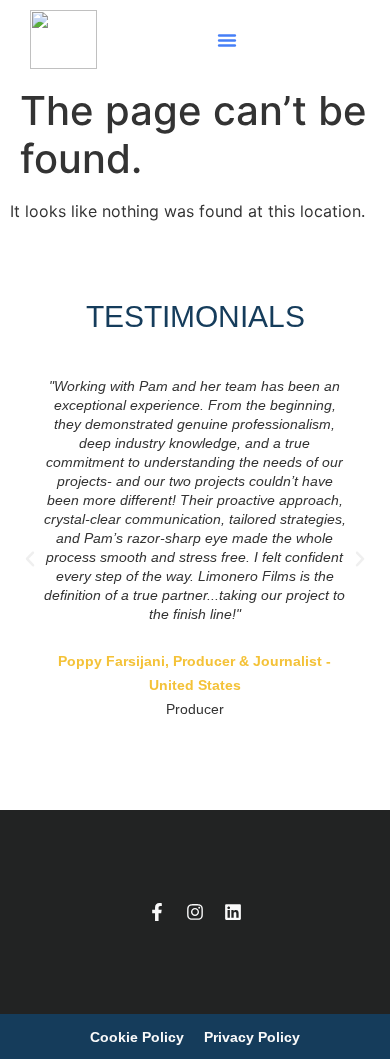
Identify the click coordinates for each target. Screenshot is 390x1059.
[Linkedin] (233, 912)
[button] (227, 40)
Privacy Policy (252, 1037)
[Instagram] (195, 912)
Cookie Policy (137, 1037)
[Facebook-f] (157, 912)
